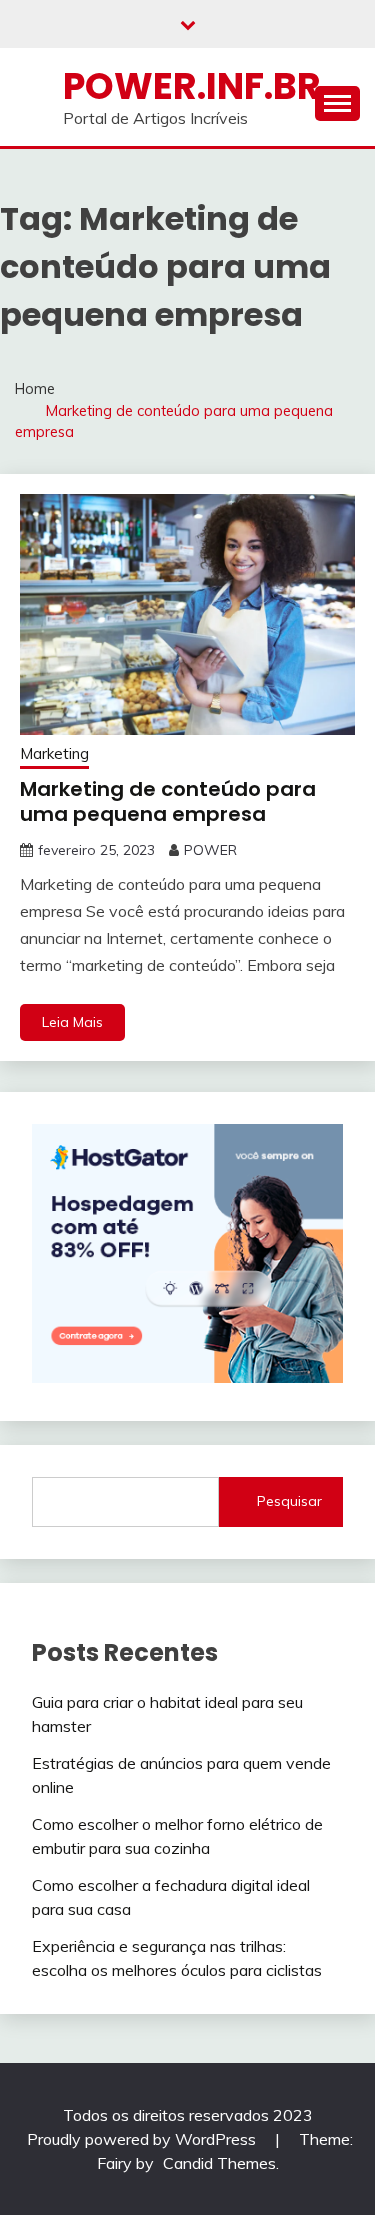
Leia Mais (72, 1022)
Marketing (54, 753)
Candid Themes (219, 2163)
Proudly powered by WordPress (143, 2139)
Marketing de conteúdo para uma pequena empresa (168, 801)
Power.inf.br (192, 86)
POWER (210, 850)
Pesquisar (289, 1501)
